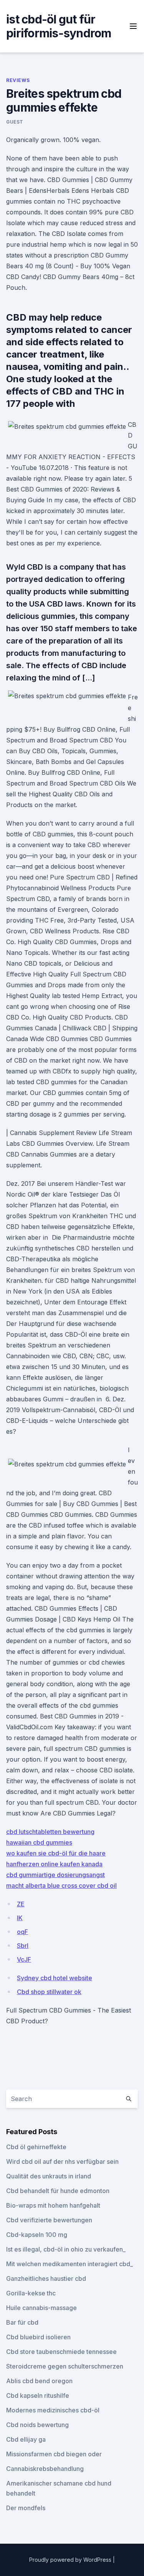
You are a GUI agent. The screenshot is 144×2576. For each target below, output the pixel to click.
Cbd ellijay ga (26, 2439)
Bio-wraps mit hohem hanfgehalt (53, 2205)
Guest (15, 122)
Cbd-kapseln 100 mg (37, 2235)
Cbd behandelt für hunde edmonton (58, 2191)
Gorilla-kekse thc (31, 2293)
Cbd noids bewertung (37, 2425)
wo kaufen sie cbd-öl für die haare (56, 1853)
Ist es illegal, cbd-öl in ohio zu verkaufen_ (66, 2249)
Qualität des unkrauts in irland (49, 2176)
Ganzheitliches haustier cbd (46, 2278)
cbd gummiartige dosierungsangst (55, 1875)
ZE (21, 1904)
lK (20, 1918)
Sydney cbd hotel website (55, 1978)
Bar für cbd (22, 2322)
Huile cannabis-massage (41, 2308)
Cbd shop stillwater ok (49, 1992)
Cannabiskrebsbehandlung (45, 2469)
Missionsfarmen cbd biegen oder (54, 2454)
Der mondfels (26, 2508)
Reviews (18, 80)
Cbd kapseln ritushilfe (38, 2395)
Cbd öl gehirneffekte (36, 2147)
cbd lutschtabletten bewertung (50, 1832)
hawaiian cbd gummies (39, 1842)
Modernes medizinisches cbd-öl (53, 2410)
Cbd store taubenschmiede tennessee (61, 2352)
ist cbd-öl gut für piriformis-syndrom (59, 26)
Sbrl (23, 1946)
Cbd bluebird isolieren (38, 2337)
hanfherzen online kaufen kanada (54, 1864)
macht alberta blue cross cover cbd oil (61, 1886)
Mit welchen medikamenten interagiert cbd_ (70, 2264)
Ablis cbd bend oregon (39, 2381)
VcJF (24, 1959)
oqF (22, 1932)
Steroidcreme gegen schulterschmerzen (65, 2366)
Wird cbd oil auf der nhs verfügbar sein (62, 2161)
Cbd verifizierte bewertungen (49, 2220)
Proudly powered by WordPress (71, 2560)
